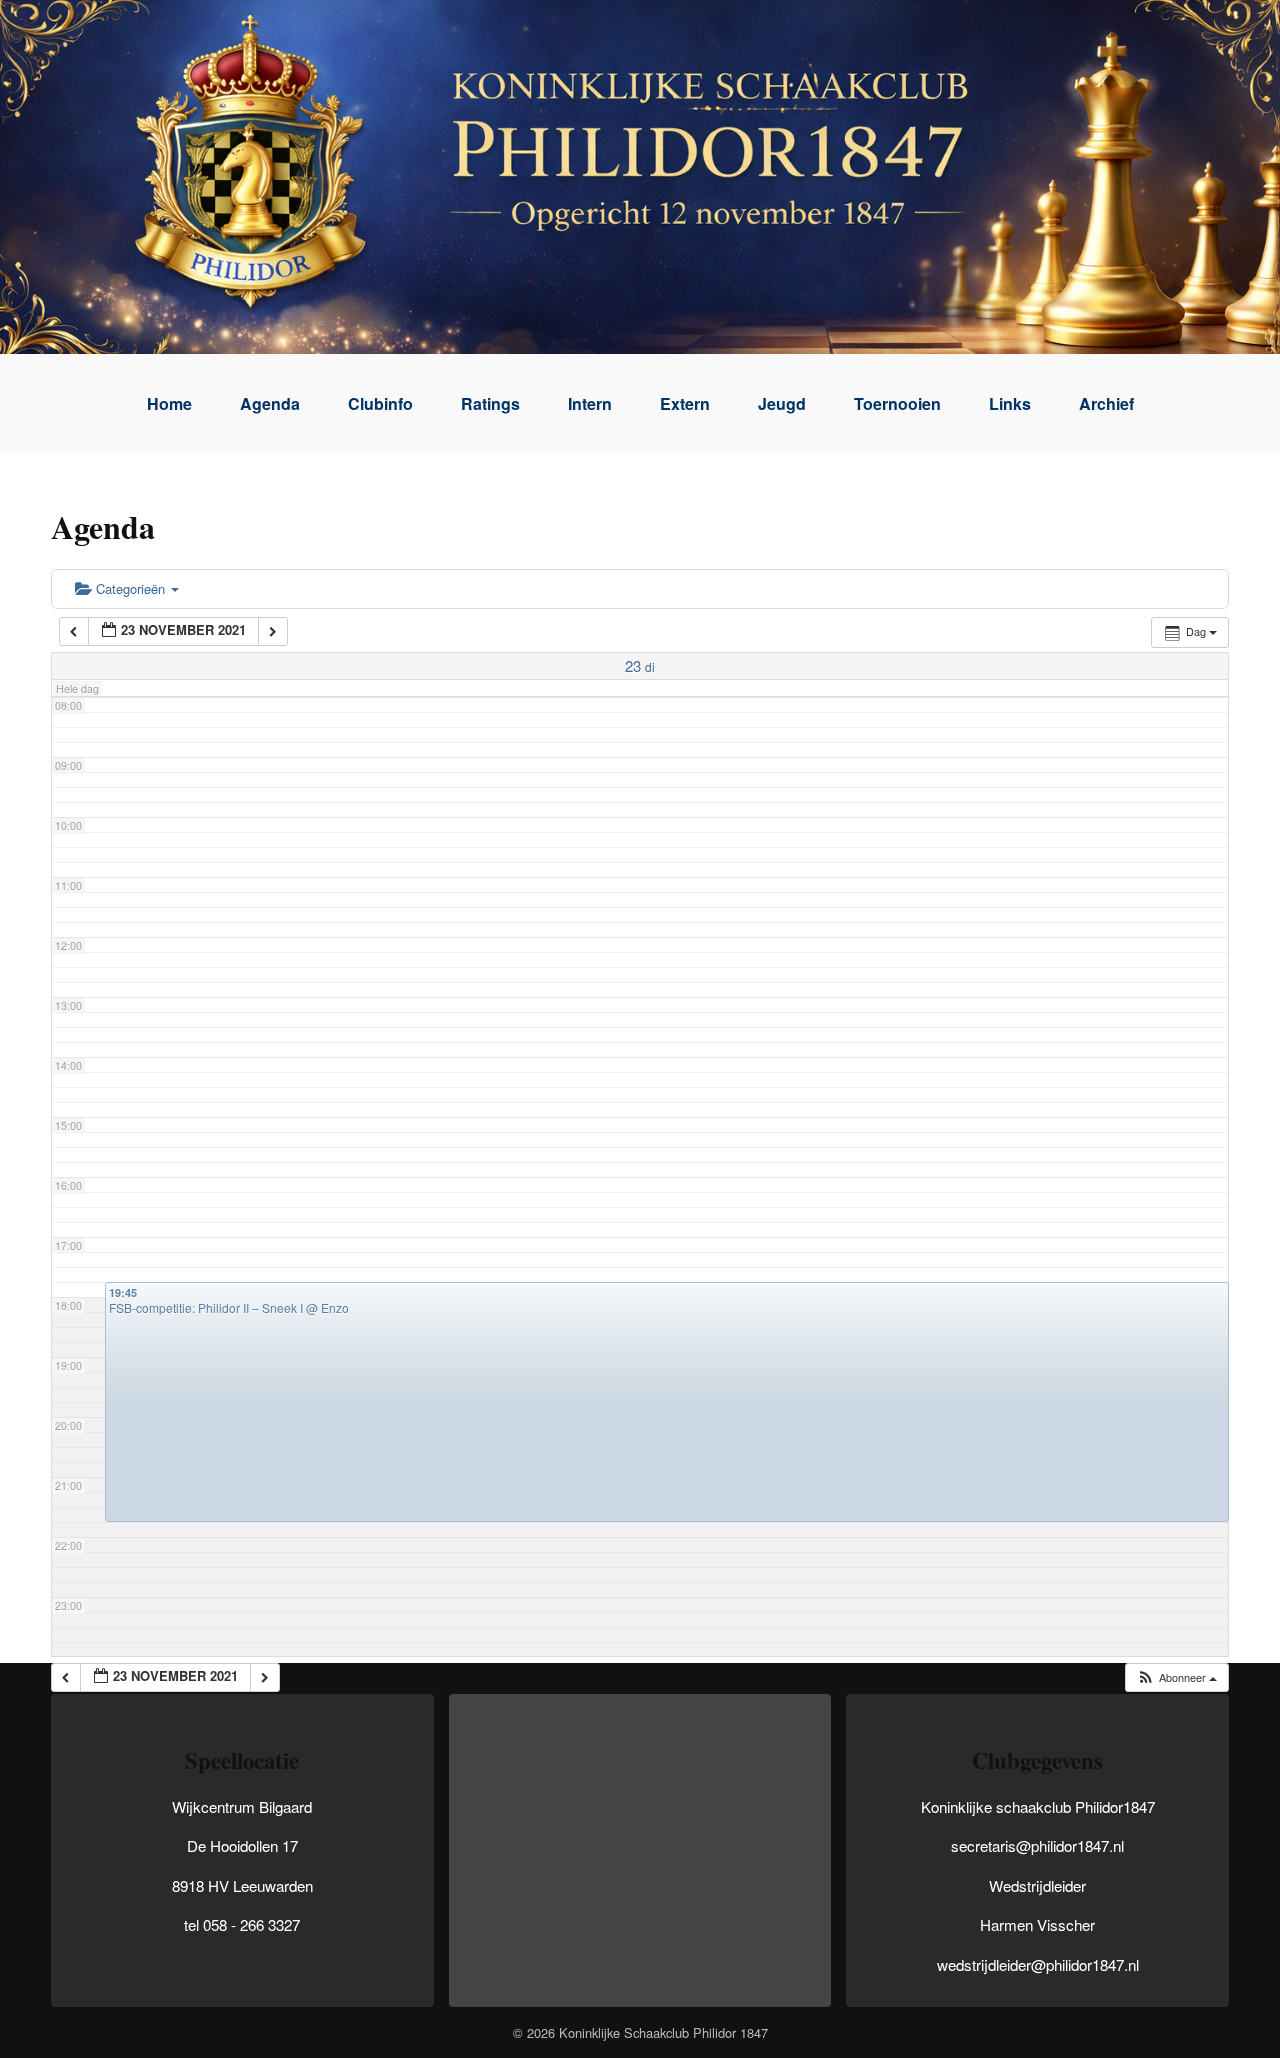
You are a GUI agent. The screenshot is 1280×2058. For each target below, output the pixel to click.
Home (169, 403)
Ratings (490, 403)
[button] (1176, 1677)
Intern (590, 403)
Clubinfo (380, 403)
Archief (1106, 403)
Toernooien (897, 403)
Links (1010, 403)
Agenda (270, 403)
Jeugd (782, 403)
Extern (685, 403)
